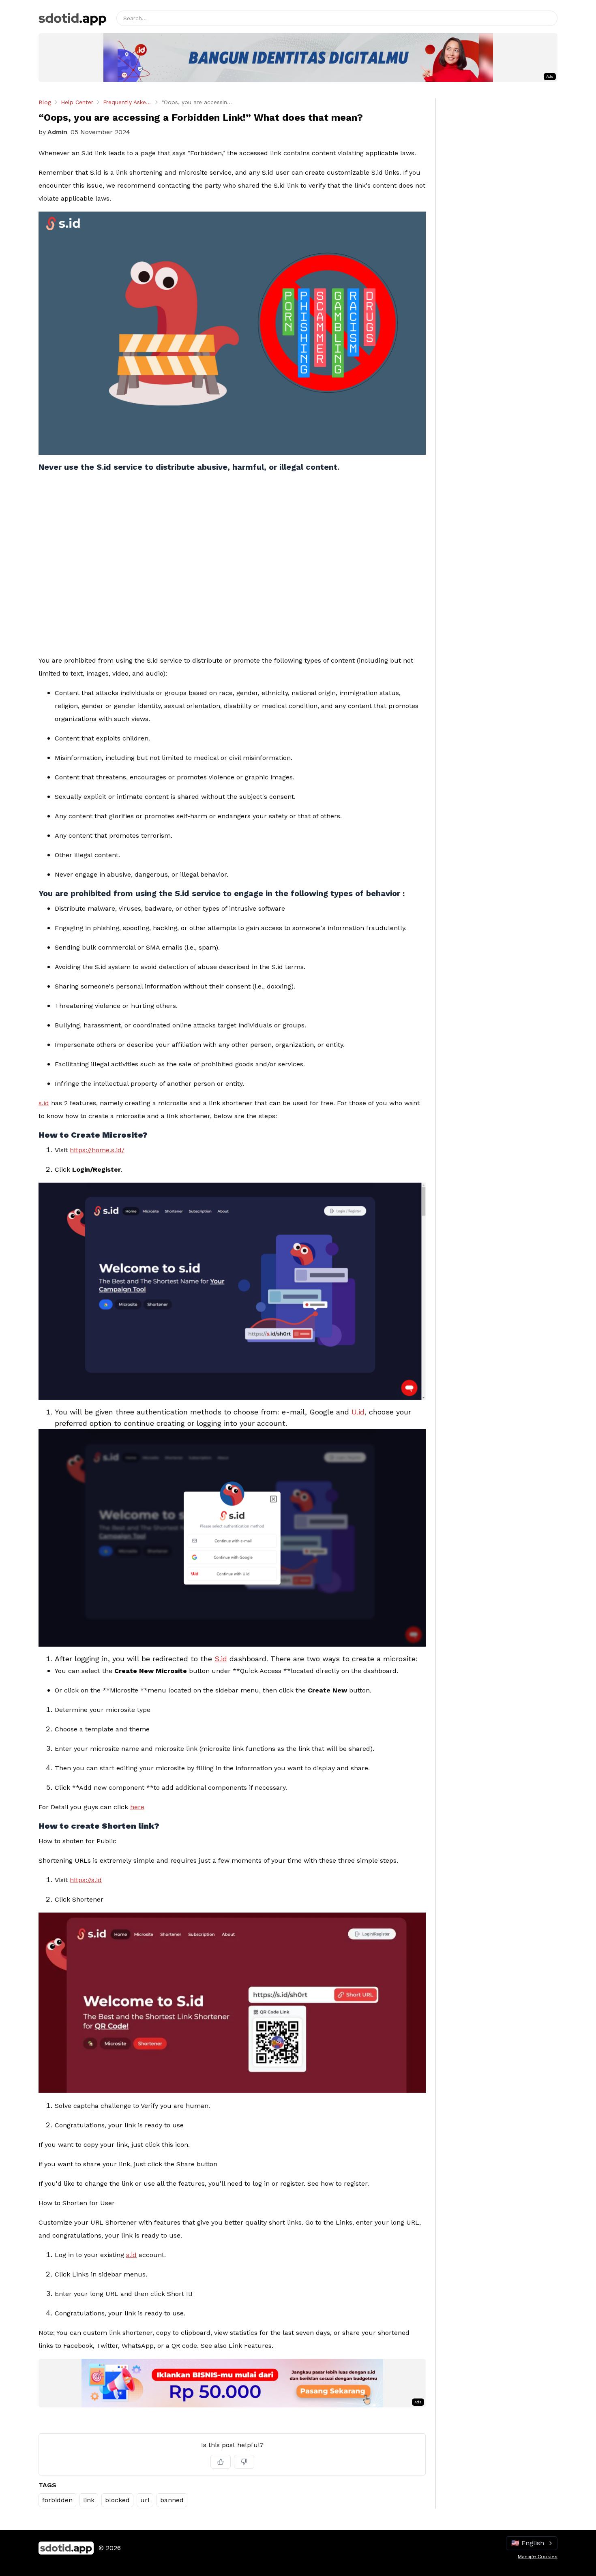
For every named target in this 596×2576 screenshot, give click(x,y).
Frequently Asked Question (127, 102)
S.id (221, 1659)
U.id (358, 1412)
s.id (44, 1103)
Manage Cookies (538, 2557)
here (137, 1807)
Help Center (77, 102)
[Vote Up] (221, 2462)
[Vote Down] (244, 2462)
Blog (45, 102)
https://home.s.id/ (97, 1150)
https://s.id (86, 1880)
